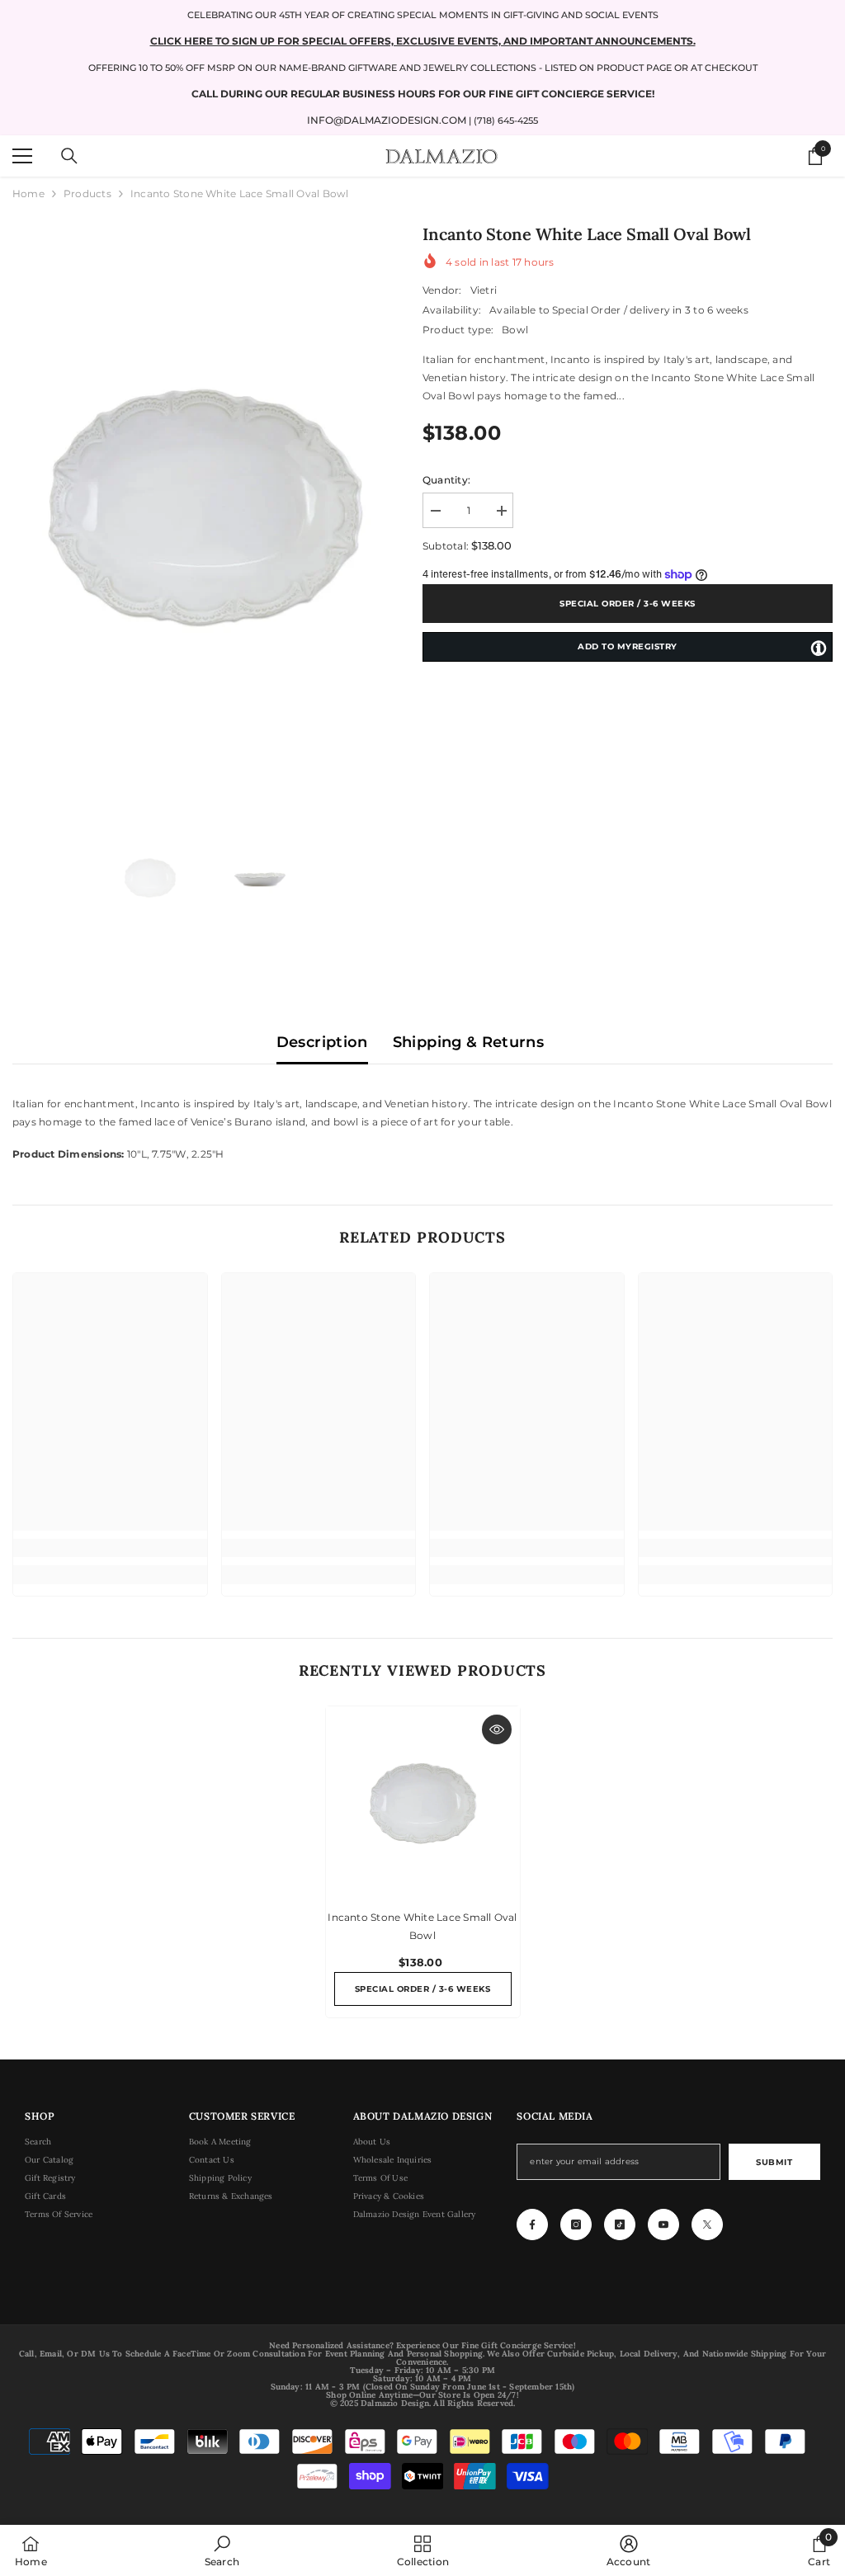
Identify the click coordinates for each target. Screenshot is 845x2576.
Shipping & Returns (468, 1042)
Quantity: (446, 480)
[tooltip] (819, 648)
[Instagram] (576, 2225)
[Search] (69, 156)
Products (87, 193)
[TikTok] (620, 2225)
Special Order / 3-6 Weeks (628, 604)
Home (28, 193)
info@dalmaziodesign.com (387, 120)
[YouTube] (663, 2225)
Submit (774, 2162)
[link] (110, 1548)
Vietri (484, 290)
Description (322, 1042)
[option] (205, 507)
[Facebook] (532, 2225)
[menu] (22, 156)
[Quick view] (497, 1729)
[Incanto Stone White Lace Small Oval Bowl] (423, 1803)
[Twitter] (707, 2225)
